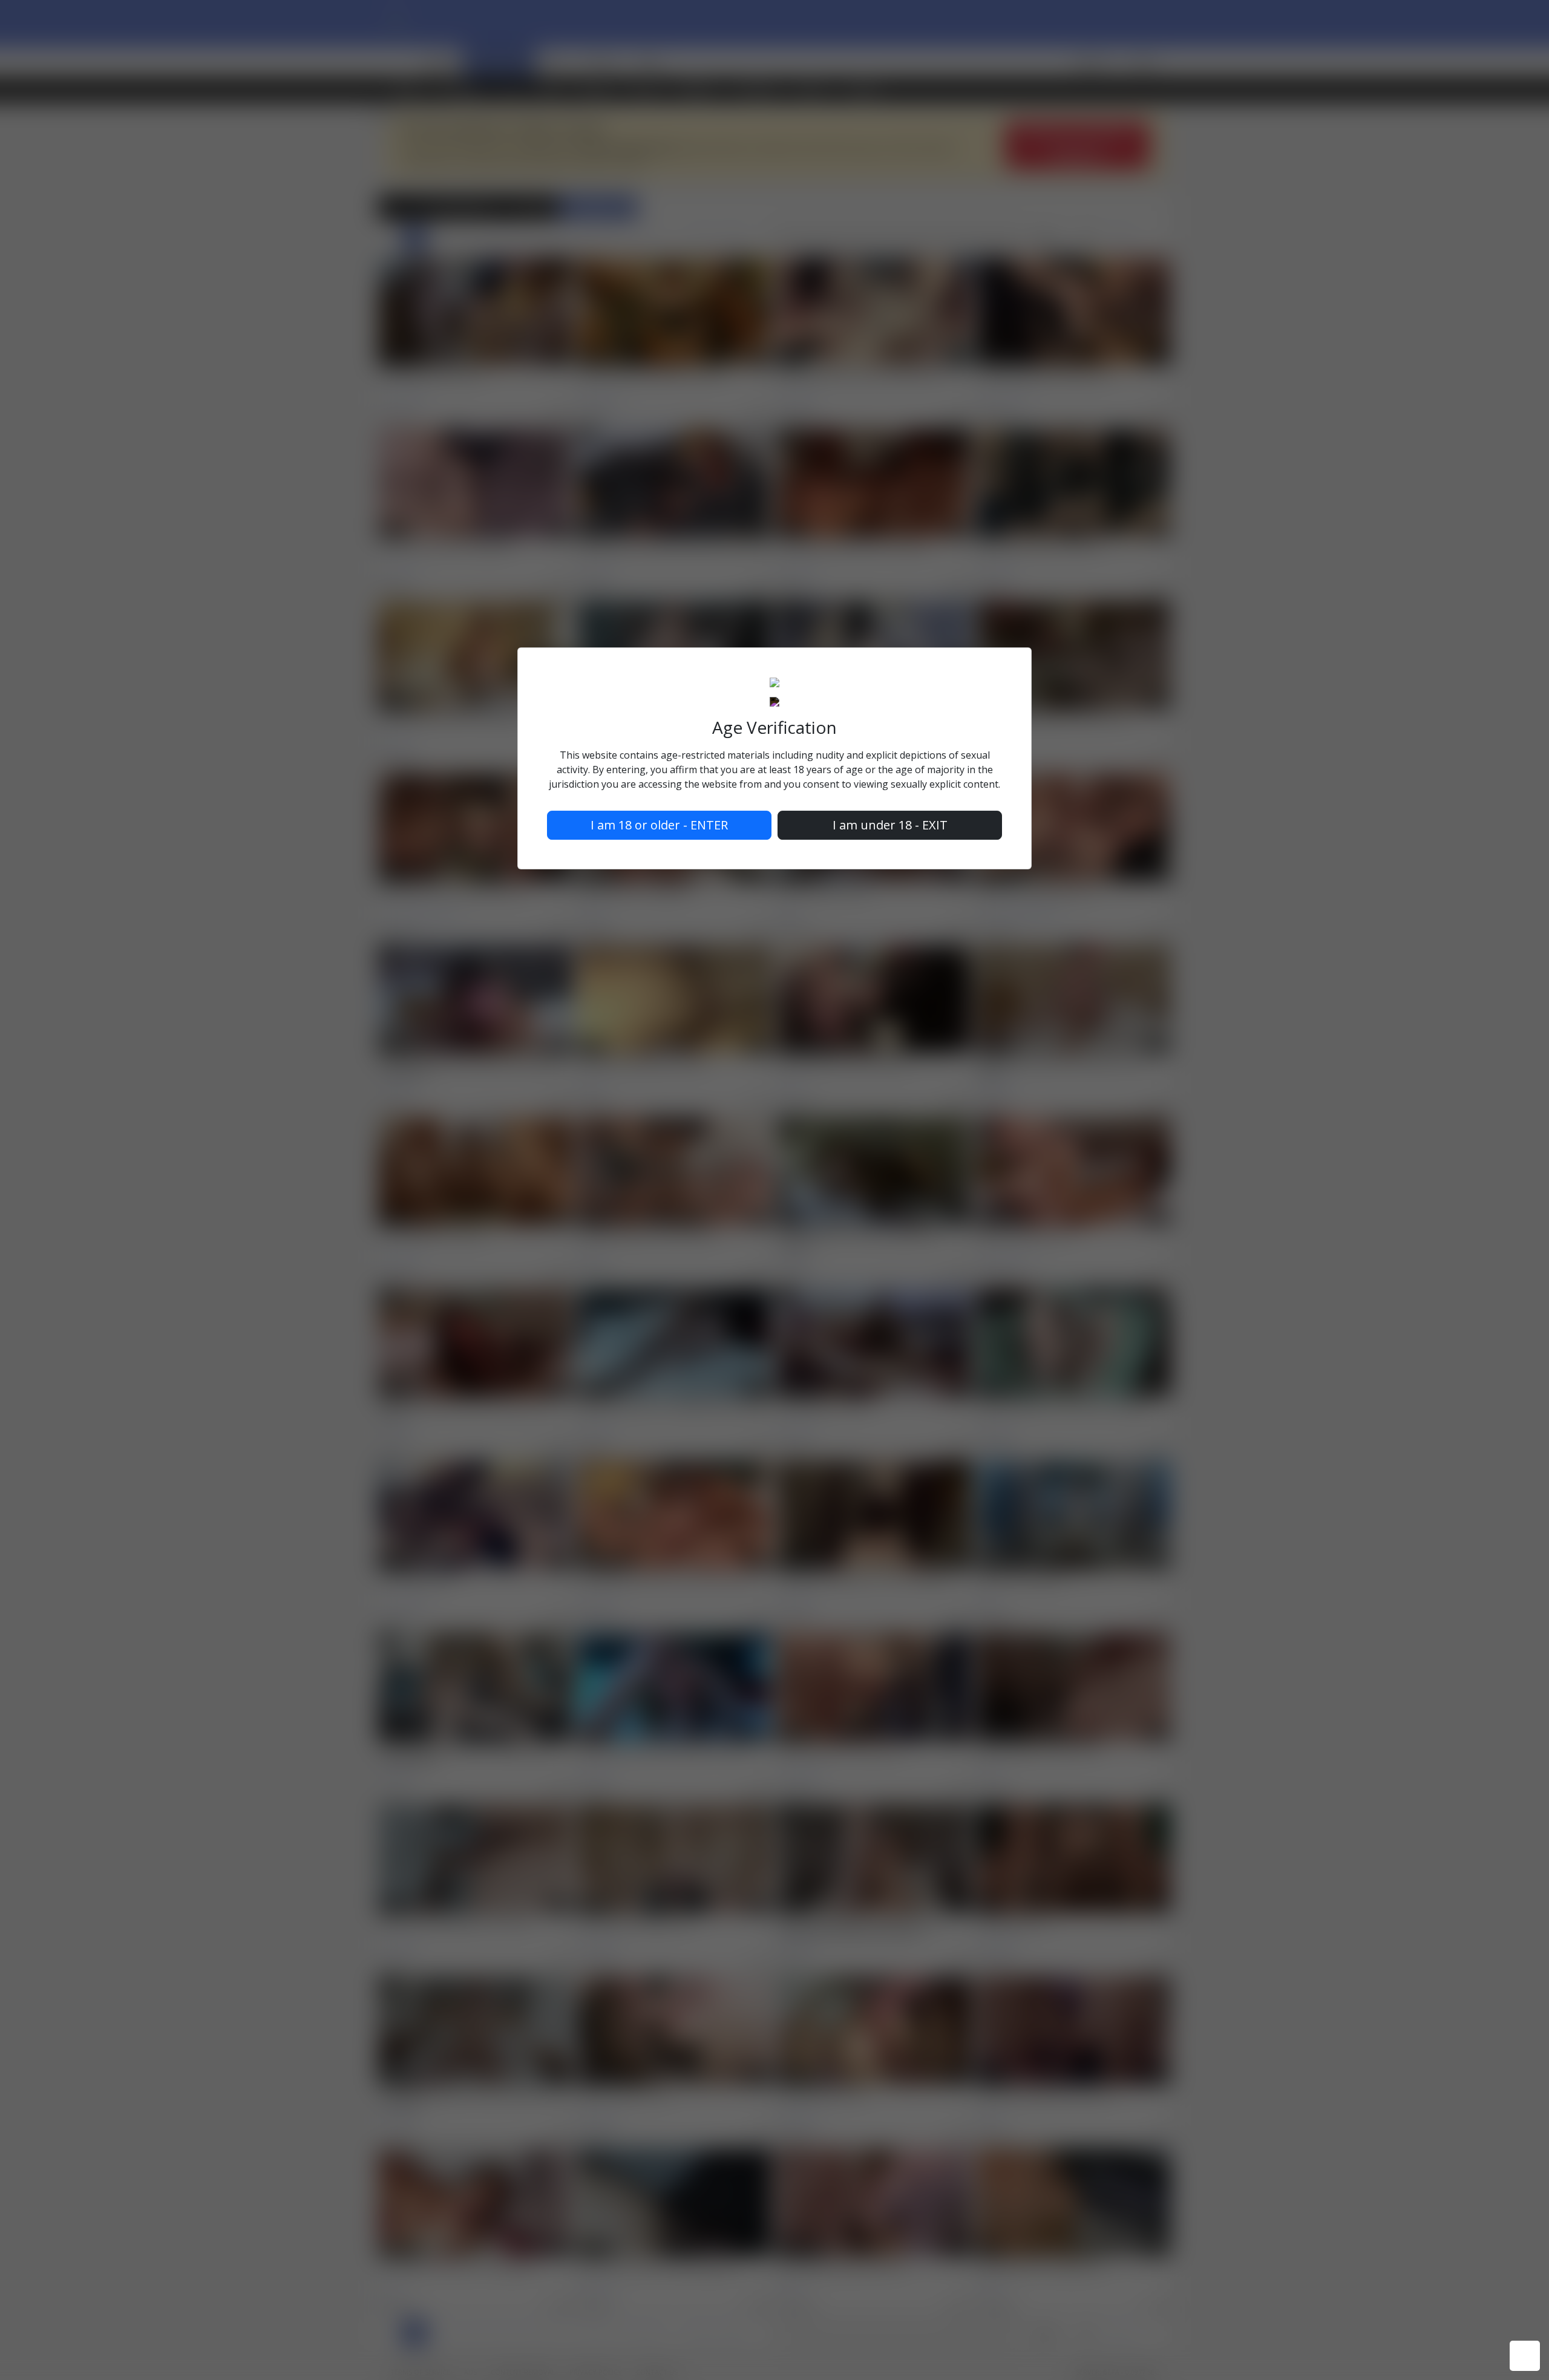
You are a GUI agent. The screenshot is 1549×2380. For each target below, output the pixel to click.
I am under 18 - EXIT (890, 825)
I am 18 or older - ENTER (659, 825)
